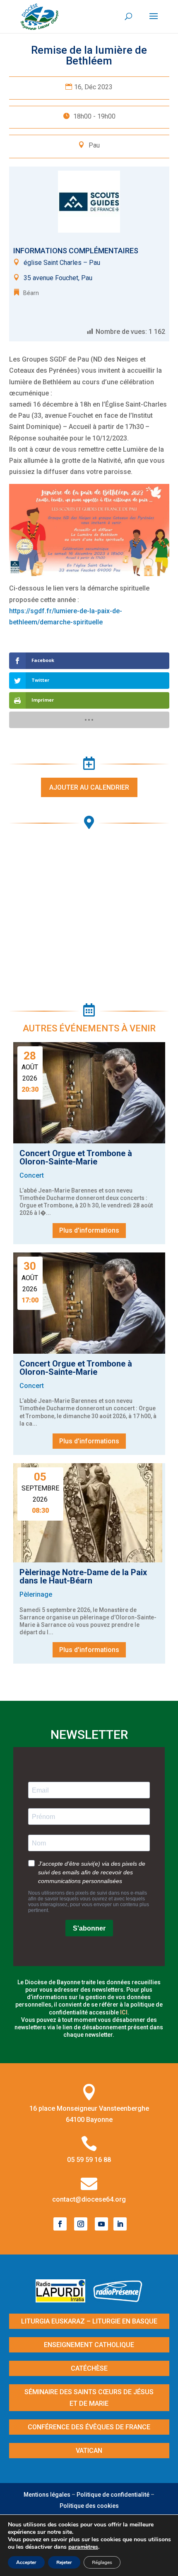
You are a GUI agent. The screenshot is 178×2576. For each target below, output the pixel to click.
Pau (94, 145)
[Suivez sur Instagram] (81, 2224)
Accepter (26, 2562)
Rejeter (64, 2562)
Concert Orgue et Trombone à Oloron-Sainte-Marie (76, 1157)
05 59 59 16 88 (89, 2160)
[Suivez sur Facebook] (60, 2224)
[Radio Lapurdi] (64, 2300)
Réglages (102, 2562)
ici (124, 2012)
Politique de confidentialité (113, 2495)
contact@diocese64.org (89, 2199)
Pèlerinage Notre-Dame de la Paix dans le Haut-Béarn (83, 1576)
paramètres (83, 2547)
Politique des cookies (89, 2506)
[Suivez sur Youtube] (101, 2224)
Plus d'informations (89, 1230)
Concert (32, 1175)
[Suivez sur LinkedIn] (120, 2224)
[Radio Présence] (118, 2300)
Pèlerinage (36, 1594)
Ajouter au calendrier (89, 787)
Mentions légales (47, 2495)
